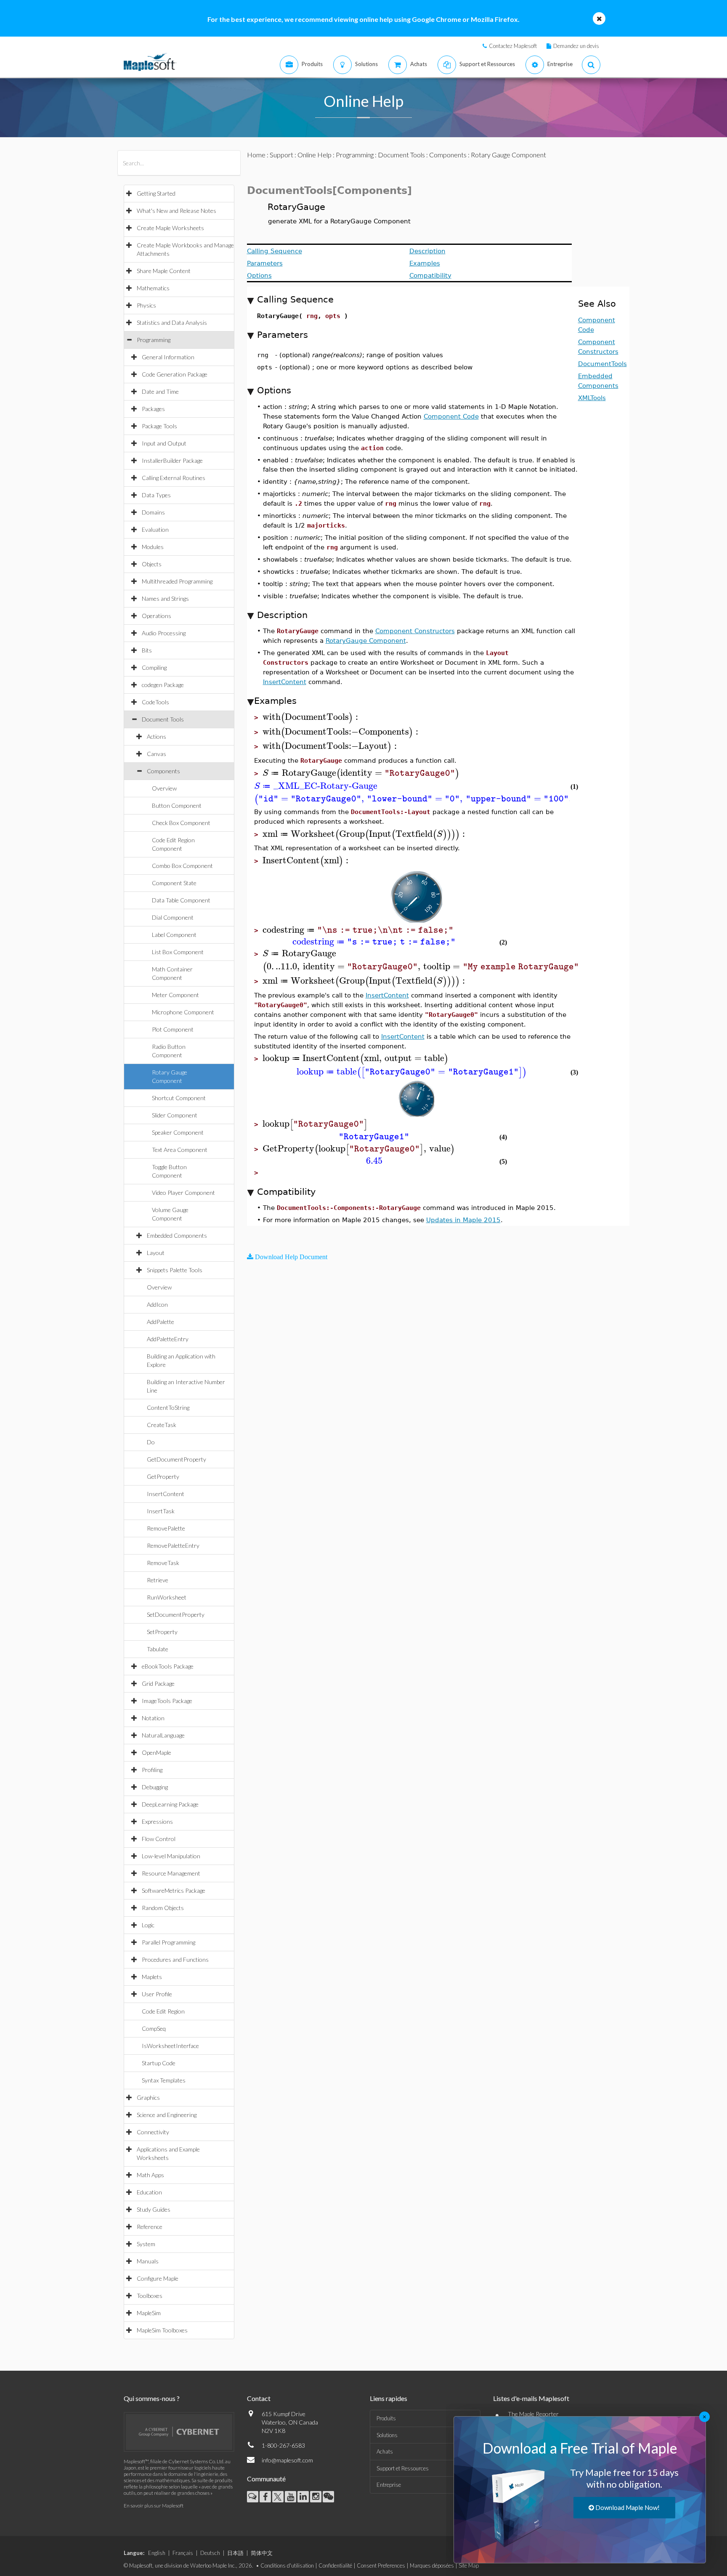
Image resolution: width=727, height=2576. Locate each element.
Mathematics (153, 288)
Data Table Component (181, 900)
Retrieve (158, 1580)
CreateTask (162, 1425)
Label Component (174, 935)
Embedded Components (177, 1235)
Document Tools (163, 719)
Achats (385, 2451)
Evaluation (155, 529)
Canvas (157, 754)
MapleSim (149, 2313)
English (157, 2553)
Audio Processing (164, 633)
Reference (150, 2227)
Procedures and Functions (175, 1959)
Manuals (148, 2261)
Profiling (152, 1770)
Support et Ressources (403, 2468)
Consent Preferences (381, 2565)
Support (281, 155)
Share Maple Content (164, 271)
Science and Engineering (167, 2115)
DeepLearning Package (170, 1804)
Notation (153, 1718)
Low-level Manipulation (171, 1856)
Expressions (157, 1821)
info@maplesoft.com (287, 2460)
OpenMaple (157, 1752)
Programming (154, 340)
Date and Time (160, 391)
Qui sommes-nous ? (152, 2398)
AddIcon (157, 1304)
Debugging (155, 1787)
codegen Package (163, 685)
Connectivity (153, 2132)
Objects (152, 564)
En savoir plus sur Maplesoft (154, 2506)
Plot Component (173, 1029)
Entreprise (389, 2485)
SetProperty (162, 1632)
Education (149, 2192)
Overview (164, 788)
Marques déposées (432, 2565)
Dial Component (173, 917)
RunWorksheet (167, 1597)
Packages (153, 409)
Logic (148, 1925)
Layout (156, 1253)
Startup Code (159, 2063)
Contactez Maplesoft (513, 46)
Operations (157, 616)
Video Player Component (183, 1192)
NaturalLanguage (163, 1735)
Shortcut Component (179, 1098)
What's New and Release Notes (176, 211)
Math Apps (150, 2175)
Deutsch (210, 2553)
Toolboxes (150, 2296)
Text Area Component (180, 1150)
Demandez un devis (576, 46)
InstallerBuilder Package (172, 460)
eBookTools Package (168, 1666)
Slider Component (175, 1115)
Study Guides (154, 2209)
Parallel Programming (168, 1942)
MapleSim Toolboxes (162, 2330)
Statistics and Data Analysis (172, 322)
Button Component (177, 805)
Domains (153, 512)
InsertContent (166, 1494)
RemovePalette (166, 1528)
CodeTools (155, 702)
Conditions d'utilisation (287, 2565)
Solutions (387, 2435)
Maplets (152, 1977)
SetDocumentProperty (176, 1614)
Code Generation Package (175, 374)
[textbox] (312, 717)
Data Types (156, 495)
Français (183, 2553)
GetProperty (163, 1476)
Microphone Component (183, 1012)
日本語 (235, 2553)
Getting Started (156, 193)
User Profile (157, 1994)
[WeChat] (328, 2497)
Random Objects (163, 1908)
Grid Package (158, 1683)
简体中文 (262, 2553)
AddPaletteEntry (168, 1339)
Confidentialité (335, 2565)
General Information (168, 357)
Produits (386, 2418)
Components (163, 771)
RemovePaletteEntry (173, 1545)
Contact (259, 2398)
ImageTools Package (167, 1701)
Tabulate (158, 1649)
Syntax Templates (164, 2080)
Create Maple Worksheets (170, 228)
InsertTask (161, 1511)
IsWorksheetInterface (170, 2046)
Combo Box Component (182, 866)
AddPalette (161, 1322)
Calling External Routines (174, 478)
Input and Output (164, 443)
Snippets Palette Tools (175, 1270)
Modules (153, 547)
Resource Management (171, 1873)
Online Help (314, 155)
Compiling (154, 667)
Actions (157, 736)
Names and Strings (165, 598)
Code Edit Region (163, 2011)
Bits (147, 650)
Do (151, 1442)
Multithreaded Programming (177, 581)
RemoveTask (163, 1563)
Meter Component (175, 995)
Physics (146, 305)
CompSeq (154, 2028)
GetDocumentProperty (176, 1459)
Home (256, 155)
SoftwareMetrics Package (174, 1890)
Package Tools (159, 426)
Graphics (148, 2097)
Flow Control (159, 1839)
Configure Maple (158, 2278)
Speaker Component (178, 1132)
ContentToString (168, 1407)
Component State (174, 883)
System (146, 2244)
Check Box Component (181, 823)
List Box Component (178, 952)
